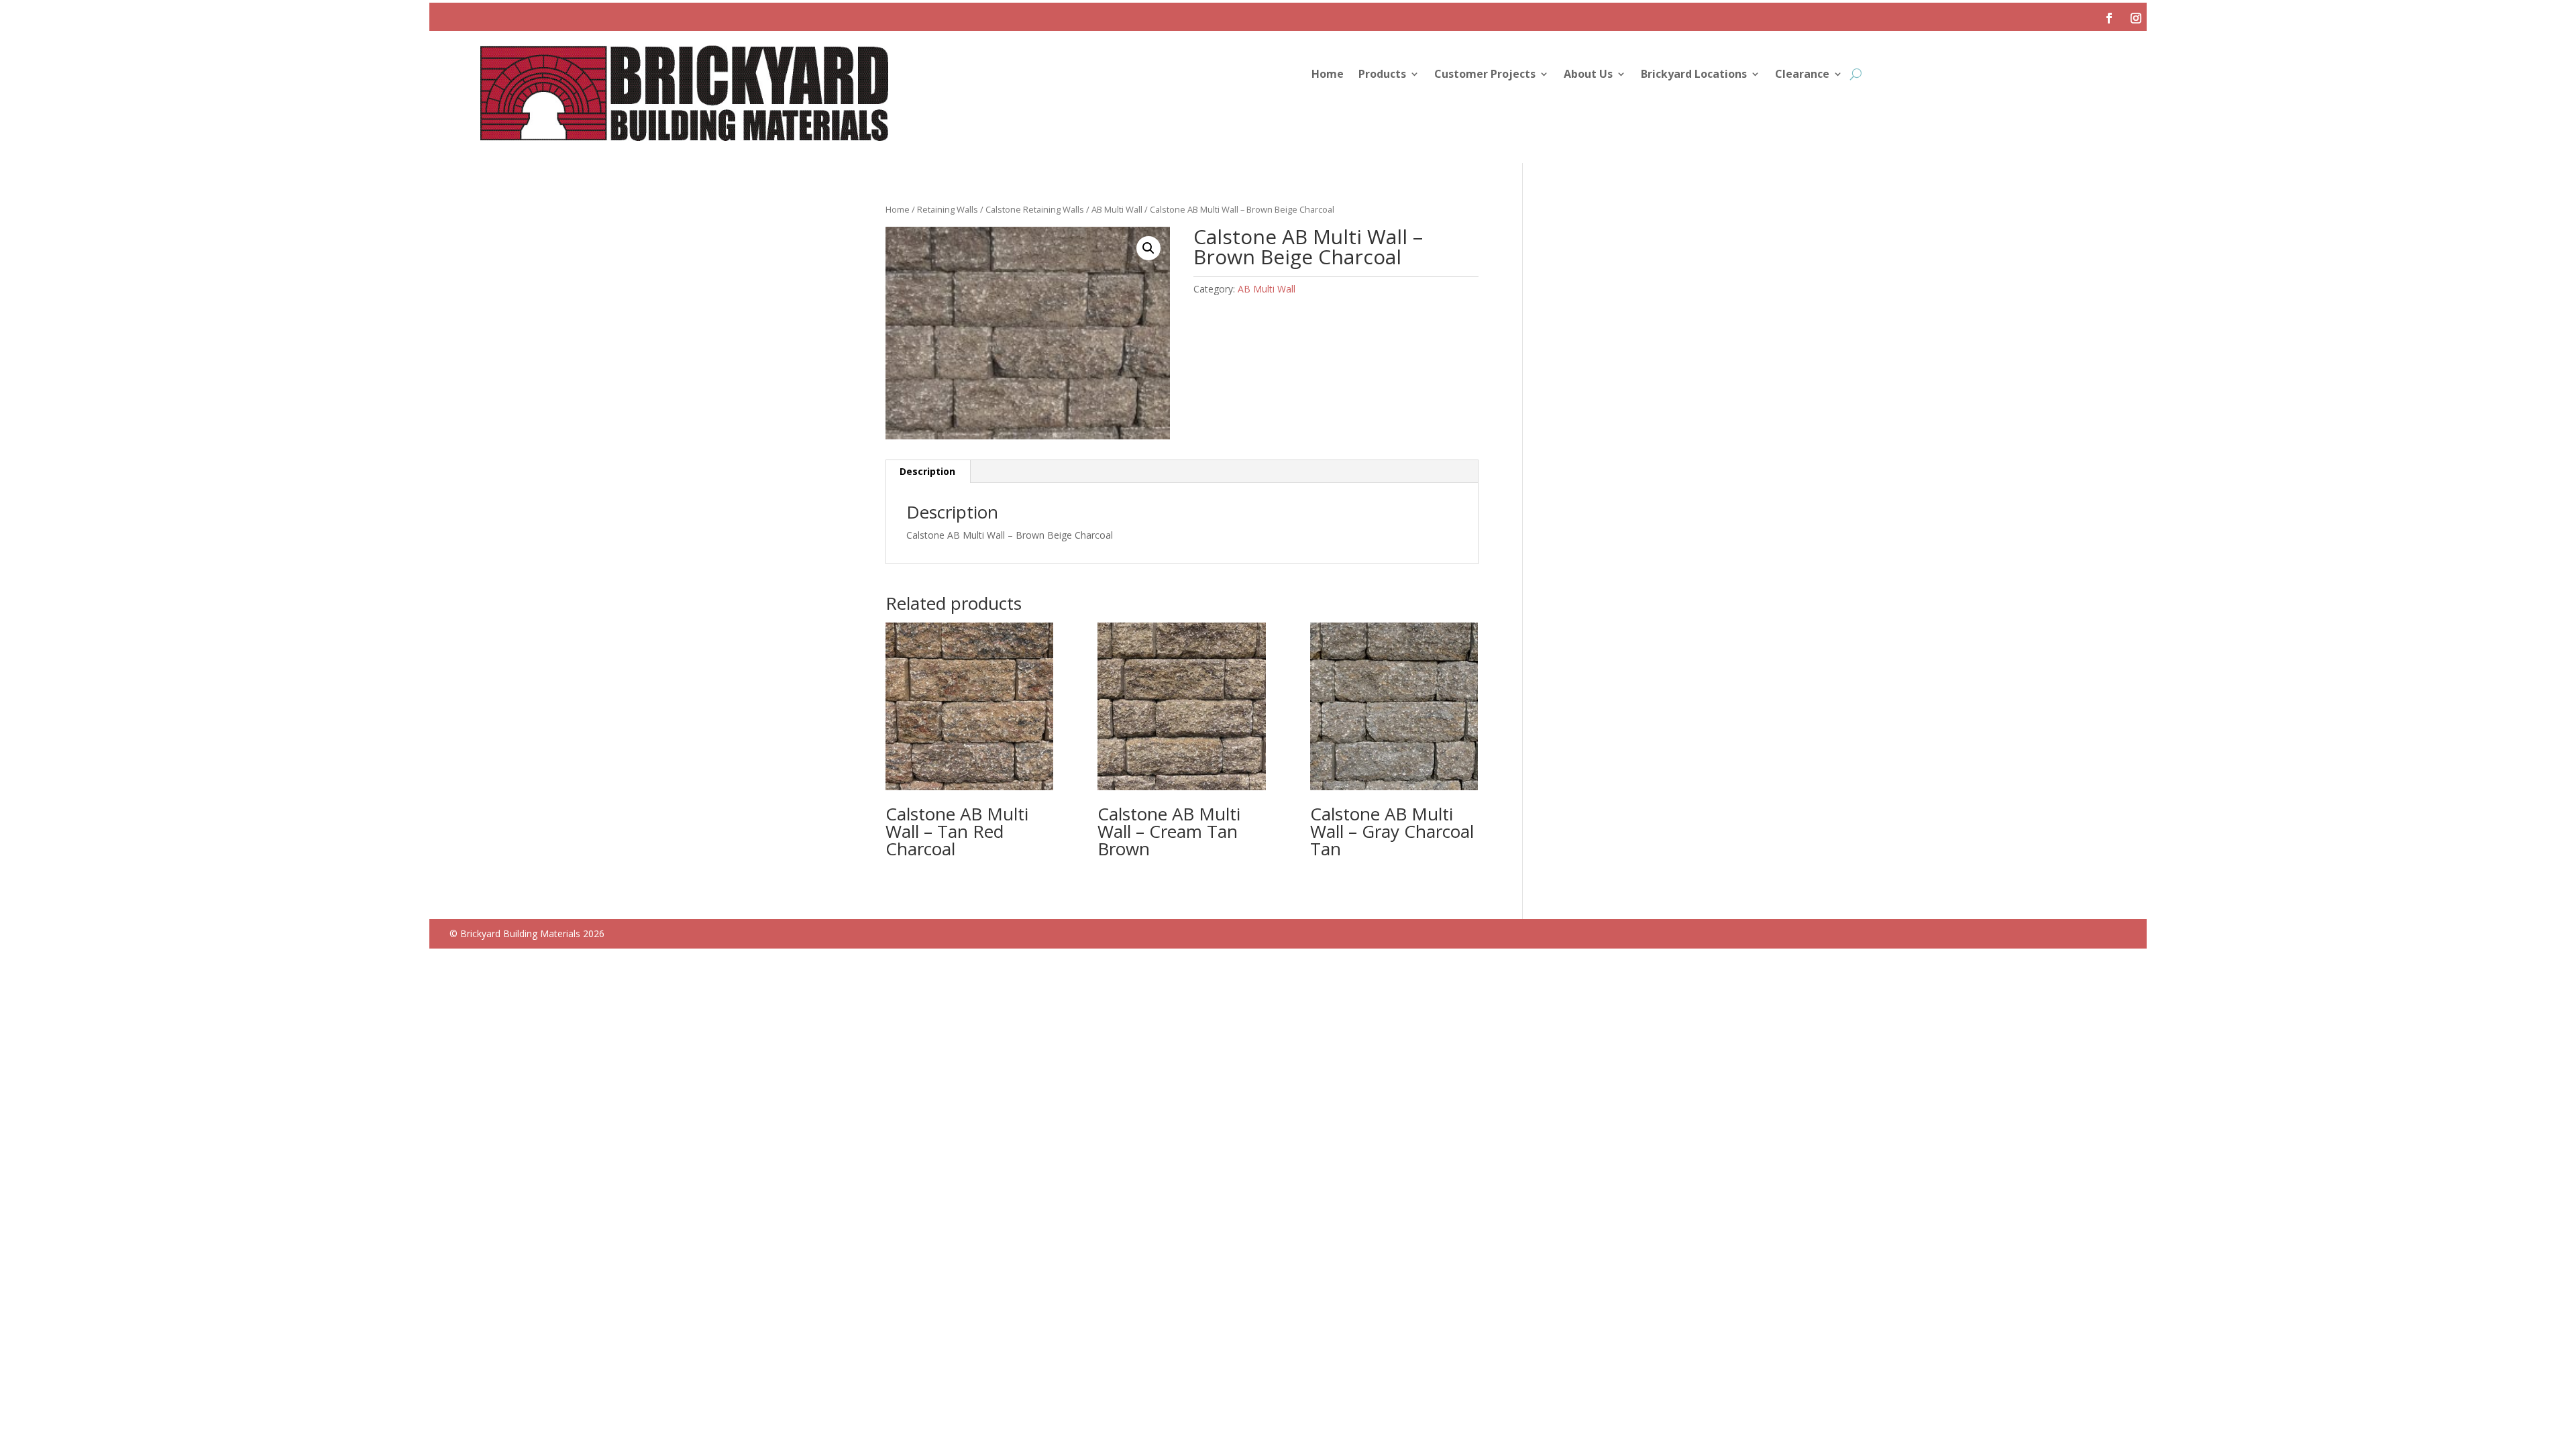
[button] (1148, 248)
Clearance (1802, 75)
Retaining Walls (948, 209)
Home (1328, 75)
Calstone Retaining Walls (1035, 209)
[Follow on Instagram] (2136, 18)
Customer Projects (1485, 75)
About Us (1588, 75)
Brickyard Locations (1694, 75)
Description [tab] (927, 471)
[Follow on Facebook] (2109, 18)
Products (1382, 75)
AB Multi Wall (1117, 209)
